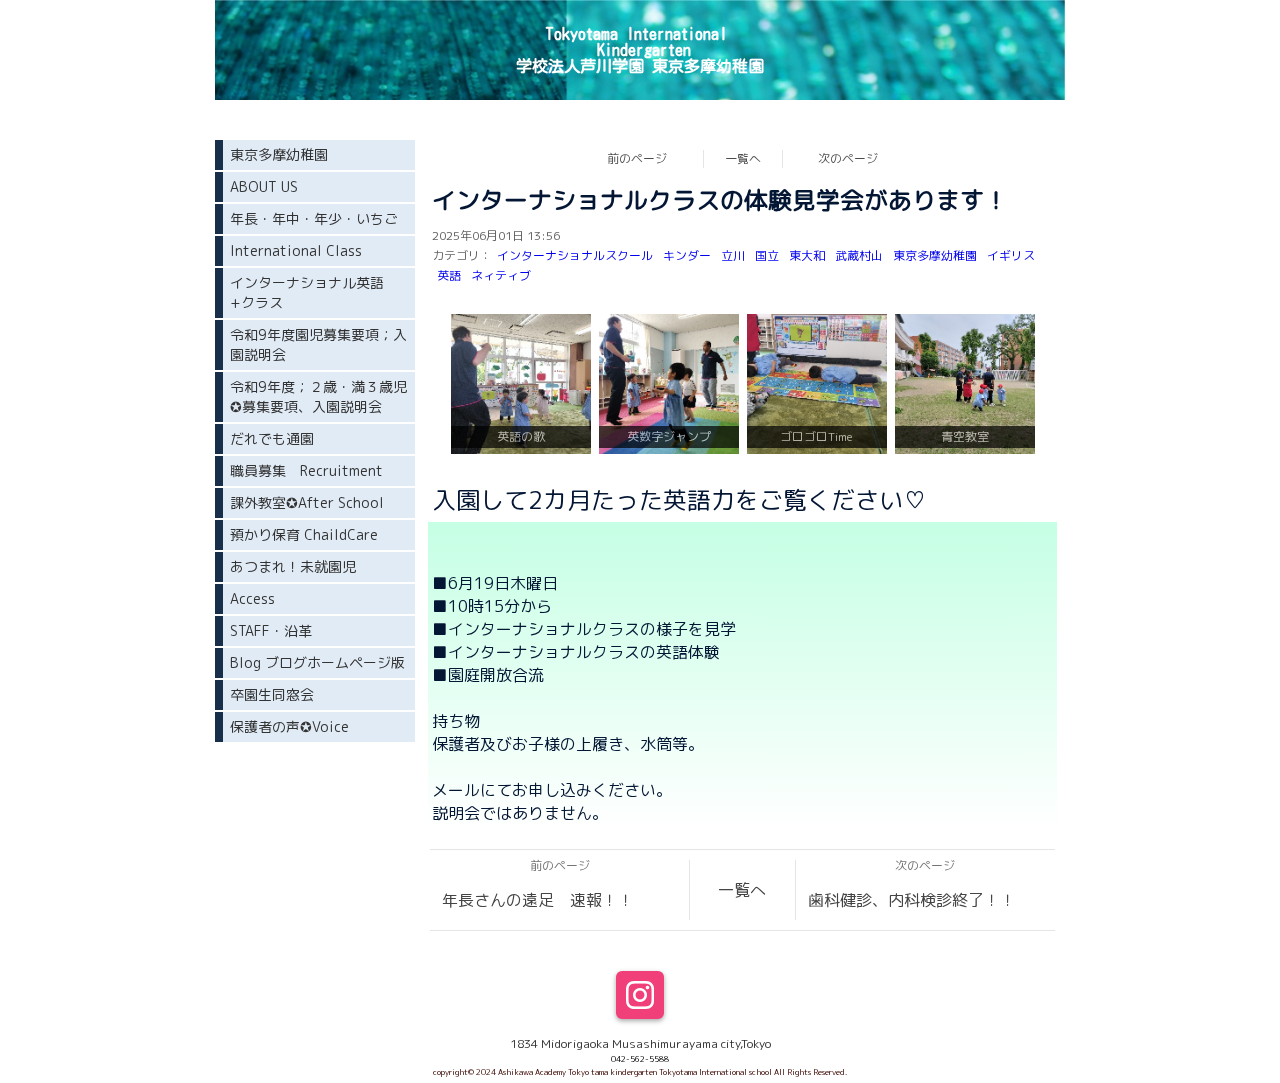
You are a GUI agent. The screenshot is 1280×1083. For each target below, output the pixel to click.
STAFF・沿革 (271, 630)
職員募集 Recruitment (306, 470)
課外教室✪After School (307, 502)
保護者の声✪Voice (289, 726)
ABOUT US (264, 186)
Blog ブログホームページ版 (317, 662)
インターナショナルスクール (575, 255)
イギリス (1011, 255)
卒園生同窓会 (272, 694)
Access (252, 598)
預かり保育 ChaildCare (304, 534)
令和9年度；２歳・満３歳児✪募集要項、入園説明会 (318, 396)
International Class (296, 250)
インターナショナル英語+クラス (307, 292)
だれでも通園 (272, 438)
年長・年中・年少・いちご (314, 218)
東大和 (807, 255)
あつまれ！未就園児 (293, 566)
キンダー (687, 255)
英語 (449, 275)
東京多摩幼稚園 (935, 255)
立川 (733, 255)
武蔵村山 (859, 255)
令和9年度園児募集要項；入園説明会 (318, 344)
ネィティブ (501, 275)
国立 (767, 255)
